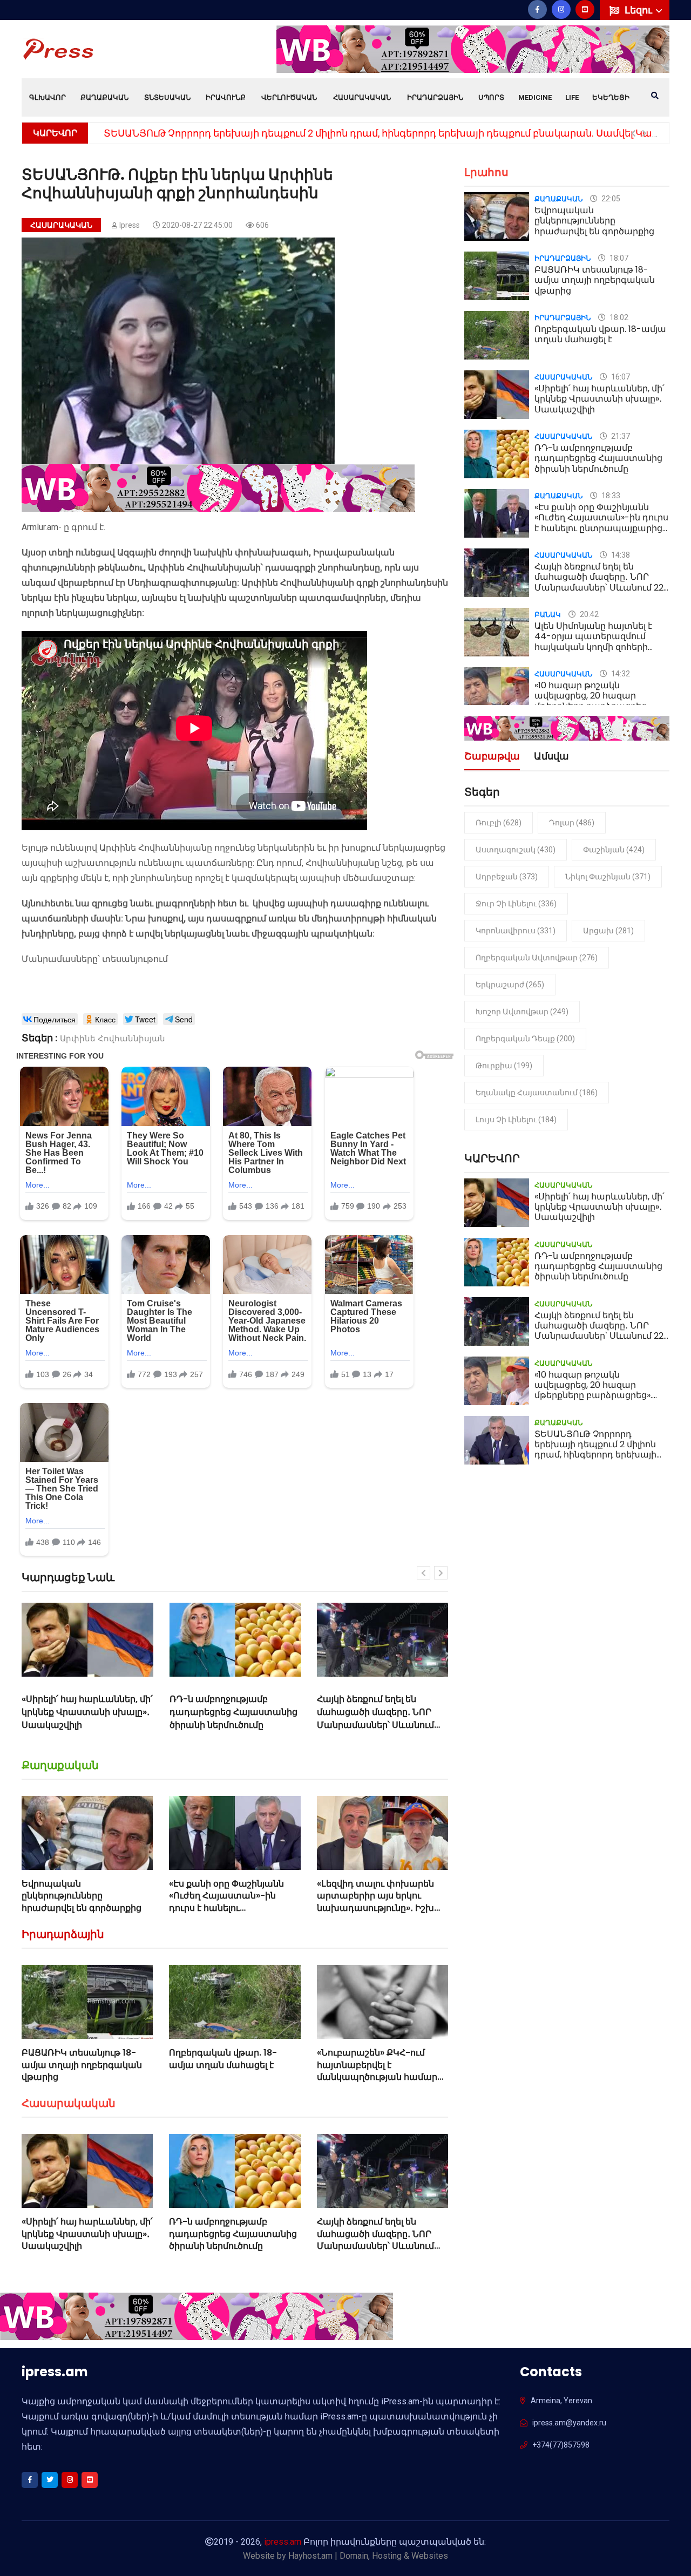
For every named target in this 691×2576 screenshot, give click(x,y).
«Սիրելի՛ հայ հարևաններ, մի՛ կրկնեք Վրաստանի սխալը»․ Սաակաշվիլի (87, 2234)
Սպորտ (491, 97)
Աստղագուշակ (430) (516, 850)
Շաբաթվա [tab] (492, 757)
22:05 (610, 199)
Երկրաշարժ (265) (510, 985)
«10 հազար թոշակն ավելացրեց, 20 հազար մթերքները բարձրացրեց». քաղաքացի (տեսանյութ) (376, 1719)
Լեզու (639, 10)
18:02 (618, 317)
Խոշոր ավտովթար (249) (522, 1012)
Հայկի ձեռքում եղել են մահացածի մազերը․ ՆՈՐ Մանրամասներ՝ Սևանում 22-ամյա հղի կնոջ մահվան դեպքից (231, 1725)
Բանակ (548, 615)
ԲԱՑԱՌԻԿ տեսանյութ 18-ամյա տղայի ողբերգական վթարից (82, 2065)
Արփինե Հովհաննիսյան (113, 1039)
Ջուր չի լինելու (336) (516, 904)
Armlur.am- (42, 527)
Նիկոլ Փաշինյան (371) (608, 877)
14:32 (620, 674)
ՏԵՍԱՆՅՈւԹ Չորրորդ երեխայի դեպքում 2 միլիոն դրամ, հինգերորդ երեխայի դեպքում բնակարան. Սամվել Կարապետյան (601, 1455)
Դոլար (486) (572, 823)
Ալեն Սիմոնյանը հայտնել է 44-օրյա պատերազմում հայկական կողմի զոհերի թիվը (593, 642)
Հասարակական (362, 97)
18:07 (618, 258)
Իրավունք (226, 97)
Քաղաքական (104, 97)
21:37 (620, 436)
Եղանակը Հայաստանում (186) (537, 1093)
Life (572, 97)
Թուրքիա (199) (504, 1066)
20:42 (588, 614)
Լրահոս (486, 172)
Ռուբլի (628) (499, 823)
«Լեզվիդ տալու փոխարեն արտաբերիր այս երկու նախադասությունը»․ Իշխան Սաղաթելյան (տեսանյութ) (382, 1902)
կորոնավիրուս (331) (516, 931)
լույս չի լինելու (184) (516, 1120)
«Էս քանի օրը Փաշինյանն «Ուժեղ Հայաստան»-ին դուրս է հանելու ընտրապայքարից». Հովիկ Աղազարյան (229, 1908)
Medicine (535, 97)
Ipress (130, 225)
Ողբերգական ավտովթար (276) (537, 958)
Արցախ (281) (608, 931)
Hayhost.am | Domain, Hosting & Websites (368, 2556)
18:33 (610, 496)
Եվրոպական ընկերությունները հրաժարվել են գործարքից (82, 1896)
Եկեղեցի (611, 97)
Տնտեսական (167, 97)
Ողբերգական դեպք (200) (525, 1039)
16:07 (620, 377)
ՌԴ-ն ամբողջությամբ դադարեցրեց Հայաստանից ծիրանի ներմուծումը (86, 1712)
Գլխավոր (48, 97)
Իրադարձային (435, 97)
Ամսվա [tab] (551, 757)
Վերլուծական (289, 97)
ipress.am (283, 2542)
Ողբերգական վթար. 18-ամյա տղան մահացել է (223, 2059)
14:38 (620, 555)
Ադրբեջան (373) (507, 877)
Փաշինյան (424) (614, 850)
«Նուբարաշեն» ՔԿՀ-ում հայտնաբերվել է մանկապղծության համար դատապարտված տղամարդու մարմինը (377, 2077)
